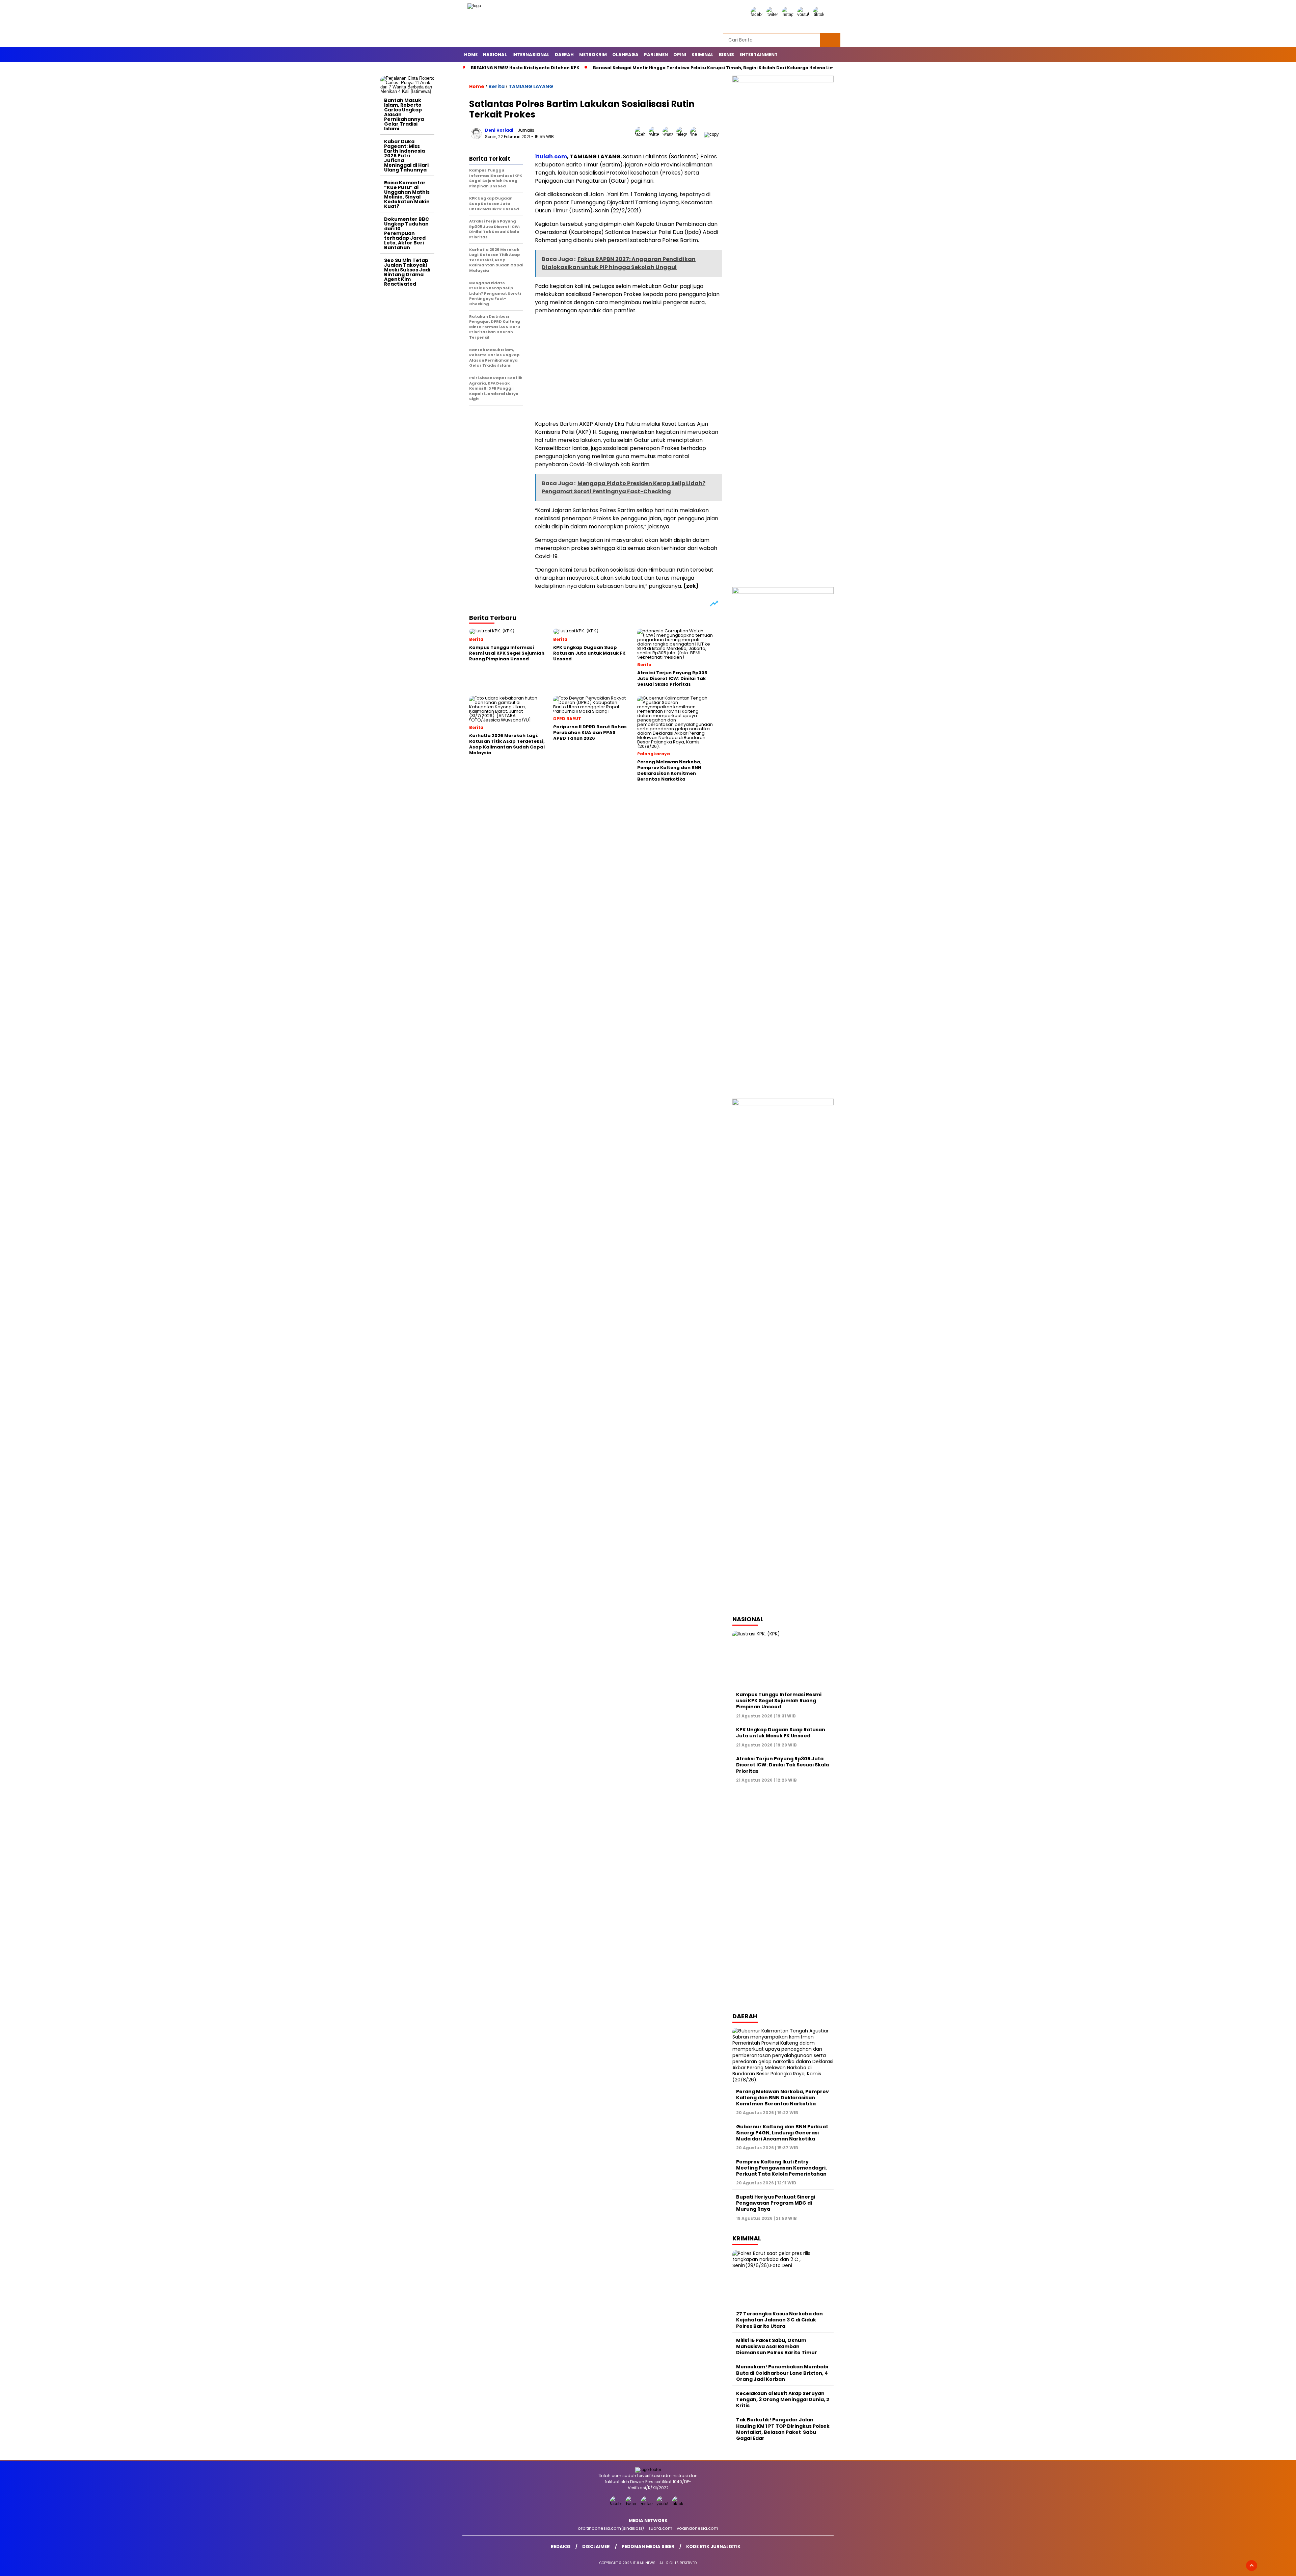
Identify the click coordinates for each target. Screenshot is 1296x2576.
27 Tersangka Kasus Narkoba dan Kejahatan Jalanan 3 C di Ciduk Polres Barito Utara (779, 2320)
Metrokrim (593, 55)
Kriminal (703, 55)
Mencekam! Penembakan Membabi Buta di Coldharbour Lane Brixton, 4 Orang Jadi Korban (782, 2373)
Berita (496, 86)
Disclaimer (596, 2546)
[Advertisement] (407, 391)
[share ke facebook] (642, 134)
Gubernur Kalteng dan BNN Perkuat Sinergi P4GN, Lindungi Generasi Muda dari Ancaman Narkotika (782, 2133)
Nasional (495, 55)
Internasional (531, 55)
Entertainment (759, 55)
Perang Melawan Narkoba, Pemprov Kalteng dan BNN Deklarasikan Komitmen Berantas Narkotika (782, 2098)
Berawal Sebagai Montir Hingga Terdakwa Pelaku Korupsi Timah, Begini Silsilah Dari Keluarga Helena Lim (714, 68)
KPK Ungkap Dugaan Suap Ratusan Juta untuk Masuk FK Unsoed (781, 1733)
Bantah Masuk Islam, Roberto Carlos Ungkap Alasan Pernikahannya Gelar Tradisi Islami (404, 114)
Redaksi (561, 2546)
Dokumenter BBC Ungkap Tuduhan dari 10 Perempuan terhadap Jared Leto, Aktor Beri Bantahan (407, 233)
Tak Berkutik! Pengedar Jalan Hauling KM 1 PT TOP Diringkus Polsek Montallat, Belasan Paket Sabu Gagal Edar (783, 2429)
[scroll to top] (1252, 2566)
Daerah (564, 55)
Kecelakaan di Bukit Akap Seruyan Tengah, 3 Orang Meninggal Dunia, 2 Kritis (783, 2399)
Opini (680, 55)
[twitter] (773, 14)
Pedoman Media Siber (648, 2546)
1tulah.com (551, 156)
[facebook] (758, 14)
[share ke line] (697, 134)
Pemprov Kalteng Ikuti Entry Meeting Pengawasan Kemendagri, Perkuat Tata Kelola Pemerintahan (781, 2168)
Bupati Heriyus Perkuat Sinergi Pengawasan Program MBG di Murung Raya (776, 2203)
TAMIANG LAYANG (531, 86)
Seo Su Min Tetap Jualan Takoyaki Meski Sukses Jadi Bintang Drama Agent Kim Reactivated (407, 272)
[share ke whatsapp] (669, 134)
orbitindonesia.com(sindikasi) (611, 2528)
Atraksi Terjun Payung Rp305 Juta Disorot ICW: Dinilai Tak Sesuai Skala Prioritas (782, 1765)
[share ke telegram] (683, 134)
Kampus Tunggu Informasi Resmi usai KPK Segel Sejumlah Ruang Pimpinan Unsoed (779, 1701)
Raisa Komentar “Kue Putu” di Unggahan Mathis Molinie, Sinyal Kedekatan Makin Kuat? (407, 194)
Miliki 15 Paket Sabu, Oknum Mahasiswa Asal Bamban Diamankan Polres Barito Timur (777, 2346)
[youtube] (804, 14)
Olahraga (625, 55)
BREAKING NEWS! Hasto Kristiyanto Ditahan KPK (525, 68)
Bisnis (726, 55)
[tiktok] (820, 14)
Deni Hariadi (499, 130)
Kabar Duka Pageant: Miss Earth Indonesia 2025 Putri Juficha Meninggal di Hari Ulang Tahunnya (406, 156)
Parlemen (656, 55)
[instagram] (789, 14)
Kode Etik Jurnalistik (713, 2546)
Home (471, 55)
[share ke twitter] (656, 134)
